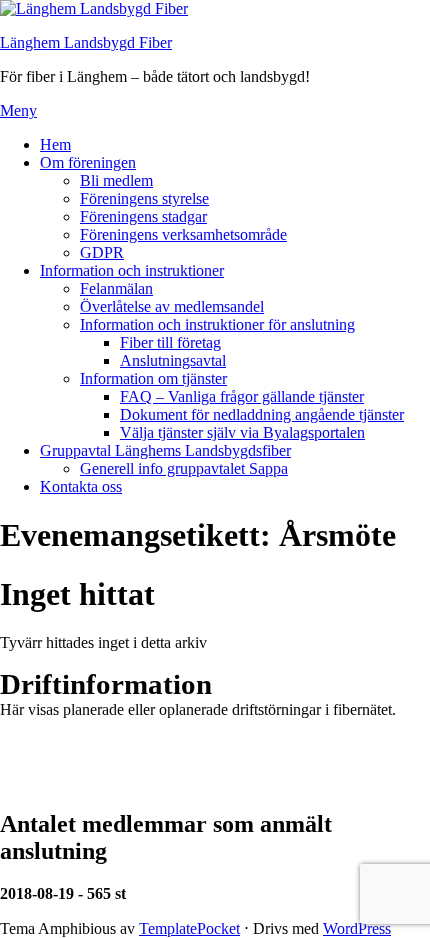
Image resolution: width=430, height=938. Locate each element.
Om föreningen (88, 162)
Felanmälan (116, 288)
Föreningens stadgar (143, 216)
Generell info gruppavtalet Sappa (184, 468)
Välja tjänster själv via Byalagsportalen (242, 432)
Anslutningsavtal (173, 360)
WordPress (357, 928)
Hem (55, 144)
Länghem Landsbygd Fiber (86, 42)
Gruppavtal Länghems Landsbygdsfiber (165, 450)
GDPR (102, 252)
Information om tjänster (153, 378)
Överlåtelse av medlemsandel (172, 306)
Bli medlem (116, 180)
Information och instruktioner (132, 270)
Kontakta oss (81, 486)
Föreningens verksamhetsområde (183, 234)
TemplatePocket (189, 928)
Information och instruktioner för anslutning (217, 324)
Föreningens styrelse (144, 198)
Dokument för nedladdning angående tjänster (262, 414)
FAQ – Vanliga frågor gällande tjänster (242, 396)
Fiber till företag (170, 342)
